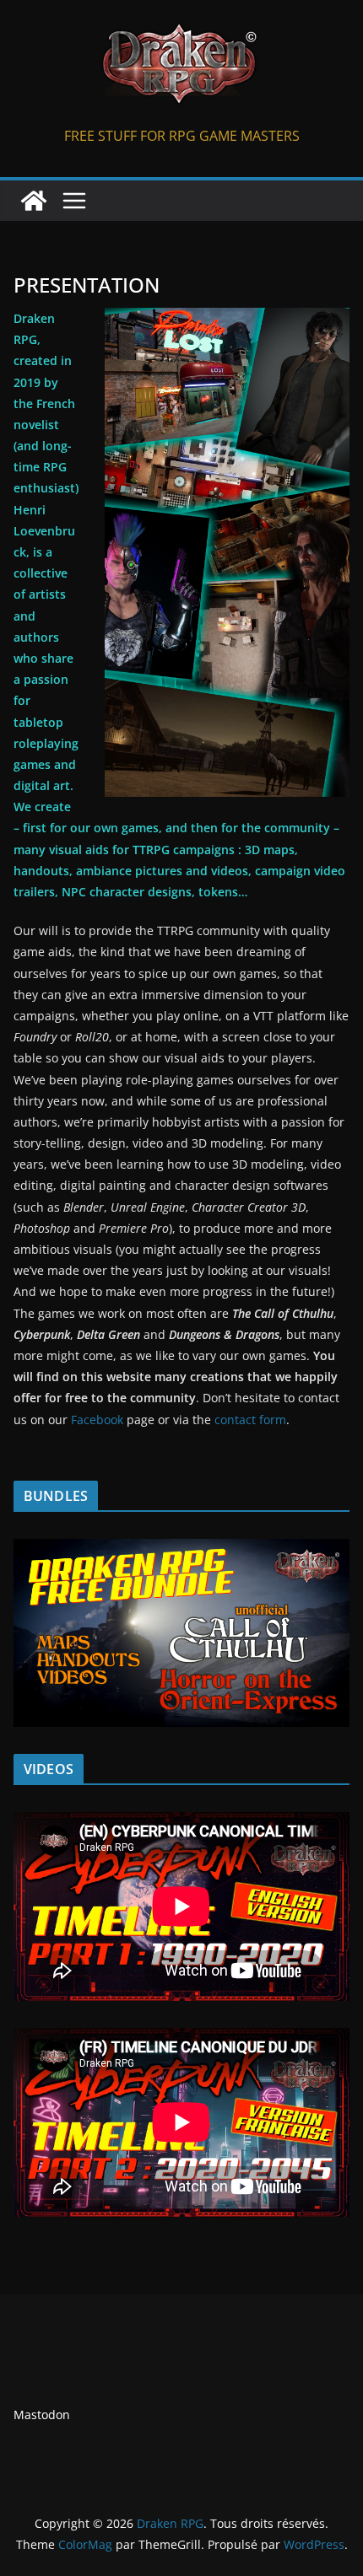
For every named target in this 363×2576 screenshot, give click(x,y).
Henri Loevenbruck (44, 531)
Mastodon (42, 2415)
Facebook (97, 1420)
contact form (250, 1420)
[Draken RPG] (34, 201)
